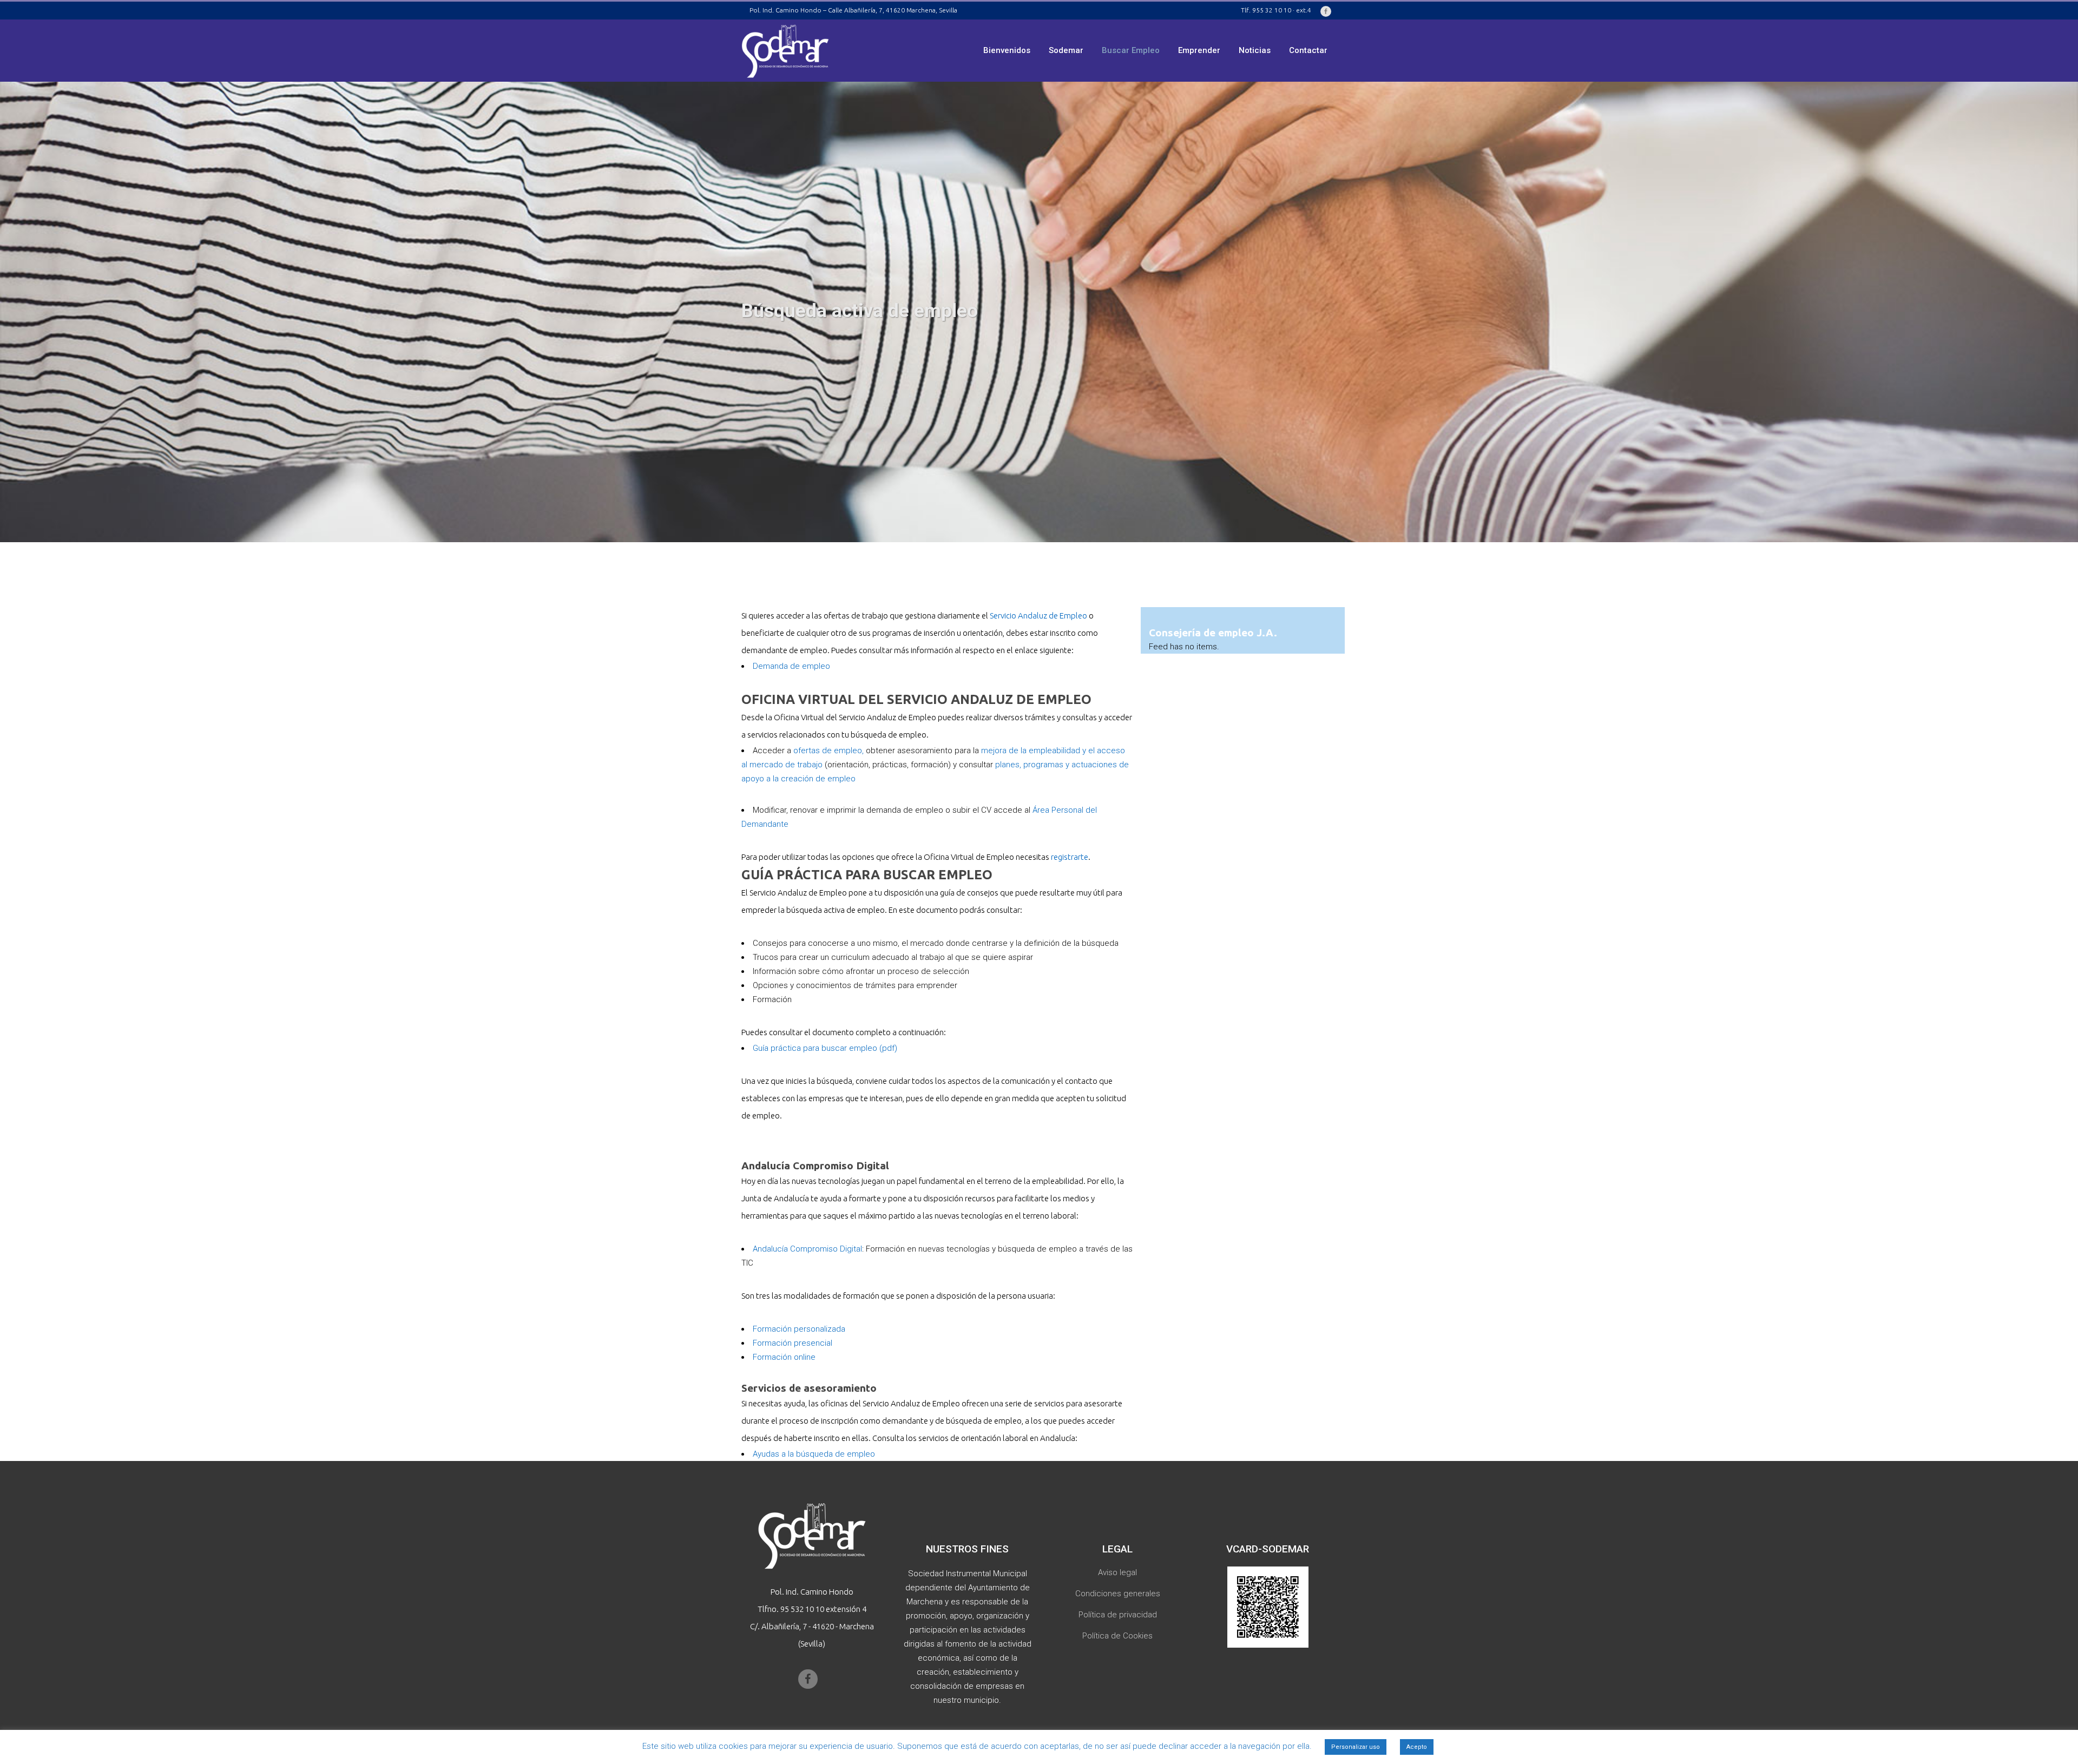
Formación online (784, 1357)
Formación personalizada (799, 1329)
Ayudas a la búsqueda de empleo (814, 1454)
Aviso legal (1117, 1572)
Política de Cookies (1117, 1636)
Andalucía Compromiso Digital (807, 1249)
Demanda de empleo (791, 666)
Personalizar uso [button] (1356, 1747)
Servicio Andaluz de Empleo (1038, 616)
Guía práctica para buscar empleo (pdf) (826, 1048)
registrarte (1070, 857)
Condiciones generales (1118, 1594)
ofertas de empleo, (828, 751)
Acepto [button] (1417, 1747)
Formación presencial (793, 1343)
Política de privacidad (1118, 1615)
